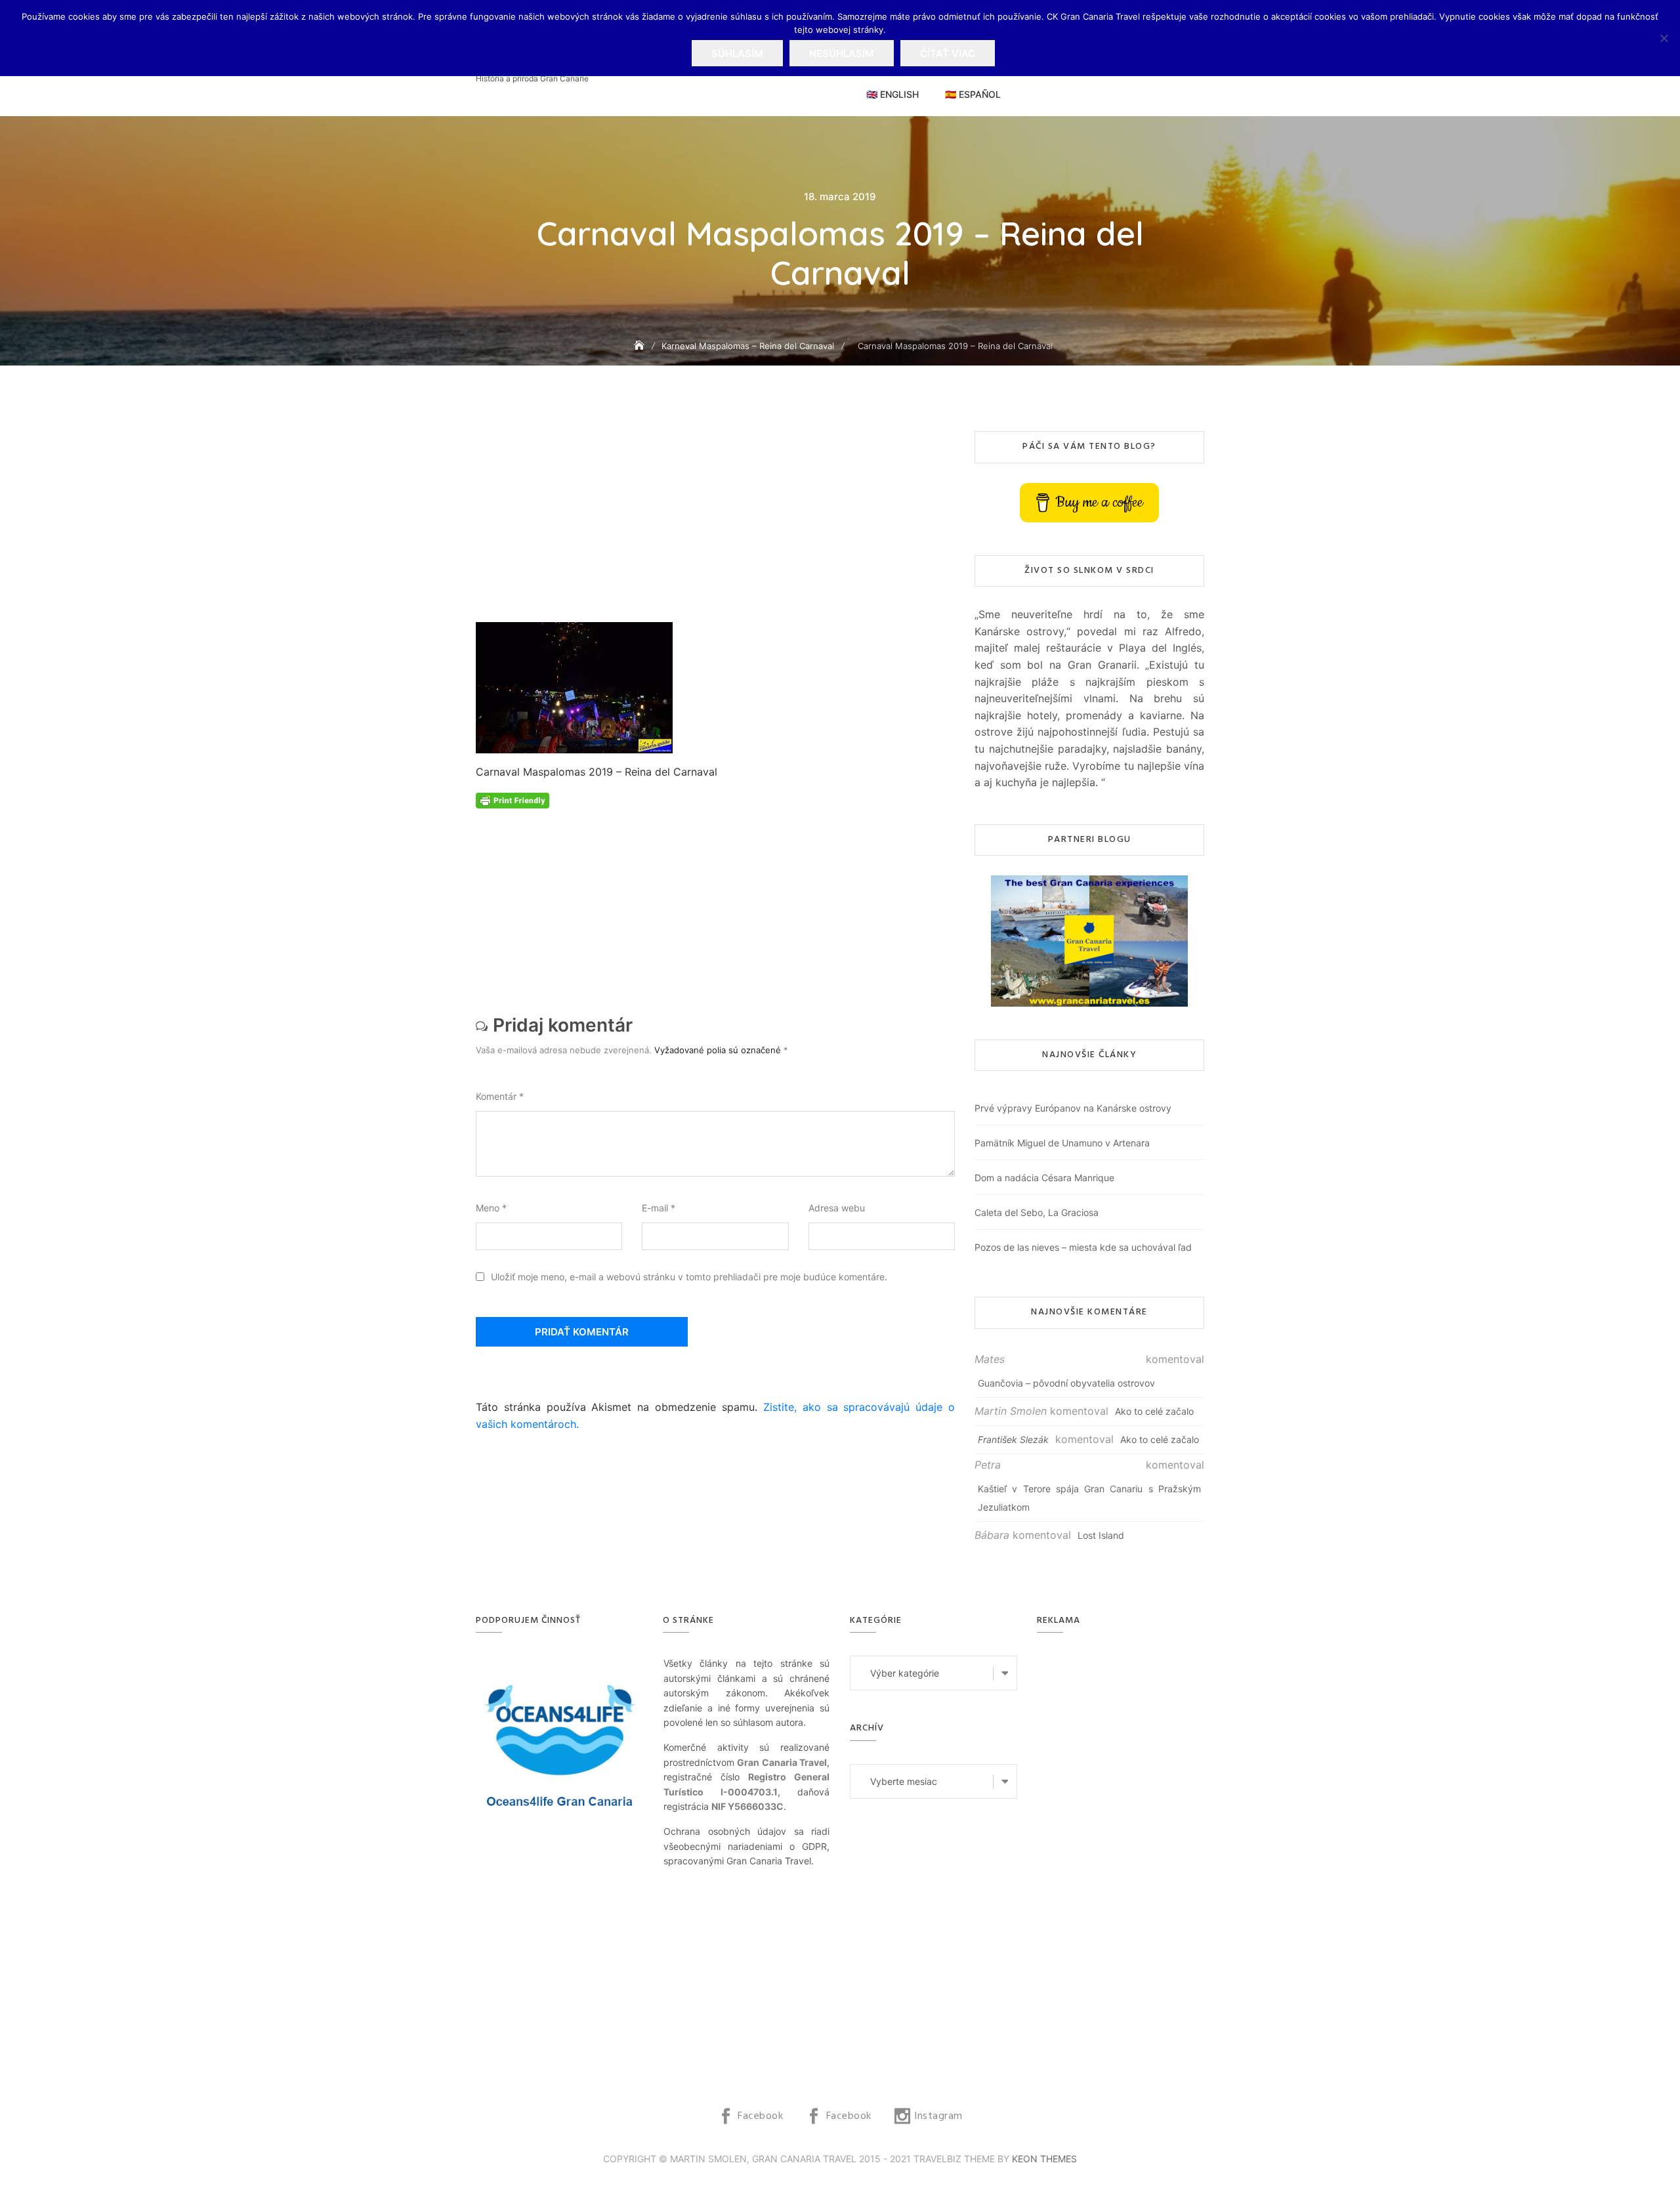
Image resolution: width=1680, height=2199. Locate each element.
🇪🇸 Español (973, 94)
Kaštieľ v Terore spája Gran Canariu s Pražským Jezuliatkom (1089, 1498)
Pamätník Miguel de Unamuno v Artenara (1062, 1143)
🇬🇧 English (892, 94)
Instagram (938, 2116)
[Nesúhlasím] (1664, 38)
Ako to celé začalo (1154, 1411)
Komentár (500, 1096)
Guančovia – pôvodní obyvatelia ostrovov (1066, 1383)
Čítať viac (948, 53)
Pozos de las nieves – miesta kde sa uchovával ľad (1083, 1247)
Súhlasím (737, 53)
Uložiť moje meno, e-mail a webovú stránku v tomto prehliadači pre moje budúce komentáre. (689, 1277)
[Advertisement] (719, 527)
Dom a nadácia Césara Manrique (1044, 1178)
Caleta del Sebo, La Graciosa (1037, 1212)
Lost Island (1101, 1535)
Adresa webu (837, 1208)
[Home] (640, 346)
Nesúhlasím (842, 53)
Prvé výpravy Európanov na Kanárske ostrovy (1073, 1108)
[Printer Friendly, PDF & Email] (513, 800)
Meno (491, 1208)
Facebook (760, 2116)
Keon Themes (1044, 2159)
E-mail (659, 1208)
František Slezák (1013, 1439)
